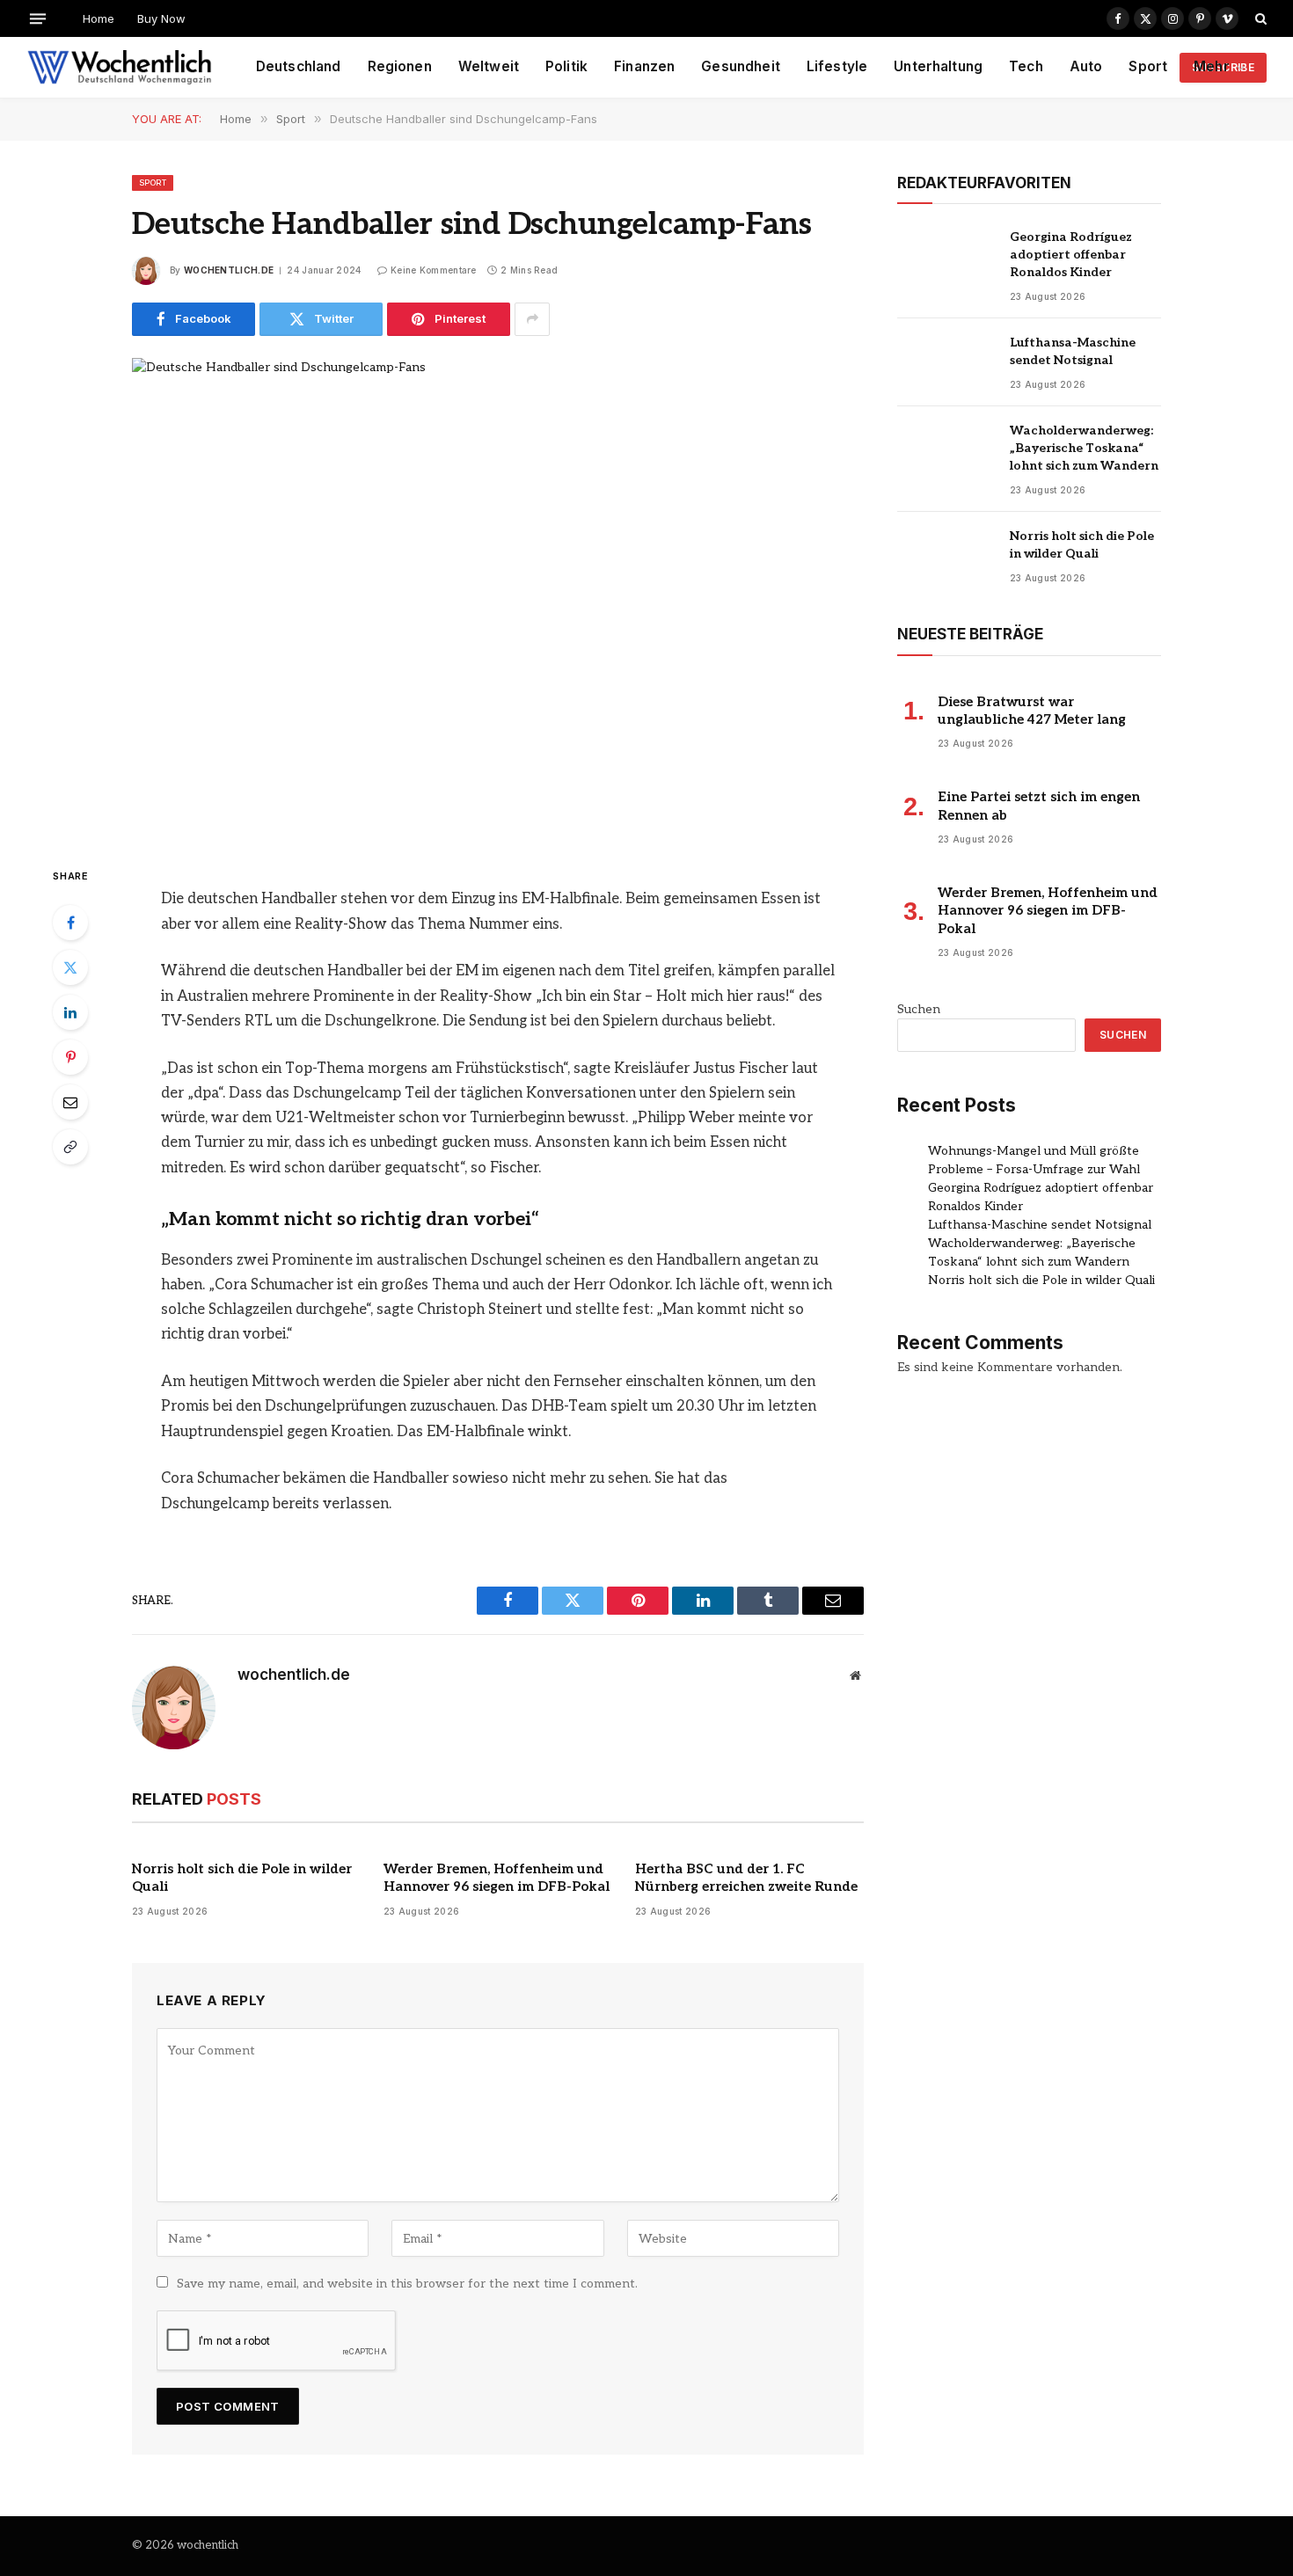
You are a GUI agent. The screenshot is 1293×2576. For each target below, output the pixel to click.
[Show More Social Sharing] (532, 319)
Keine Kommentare (434, 270)
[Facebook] (70, 923)
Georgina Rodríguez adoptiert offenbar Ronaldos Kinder (1071, 255)
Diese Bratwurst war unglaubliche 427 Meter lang (1032, 711)
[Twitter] (70, 967)
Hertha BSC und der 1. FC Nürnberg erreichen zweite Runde (746, 1878)
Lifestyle (837, 66)
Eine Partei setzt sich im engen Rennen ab (1039, 806)
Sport (1148, 66)
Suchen (919, 1009)
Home (99, 18)
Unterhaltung (938, 66)
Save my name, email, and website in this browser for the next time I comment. (407, 2284)
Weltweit (489, 66)
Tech (1026, 66)
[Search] (1259, 18)
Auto (1086, 66)
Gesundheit (741, 66)
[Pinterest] (70, 1057)
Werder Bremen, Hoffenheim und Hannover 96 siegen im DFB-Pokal (497, 1878)
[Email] (70, 1102)
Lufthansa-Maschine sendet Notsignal (1073, 351)
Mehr (1212, 66)
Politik (566, 66)
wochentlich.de (229, 270)
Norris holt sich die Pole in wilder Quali (242, 1878)
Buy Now (161, 18)
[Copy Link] (70, 1147)
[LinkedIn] (70, 1012)
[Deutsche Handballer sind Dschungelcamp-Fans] (498, 597)
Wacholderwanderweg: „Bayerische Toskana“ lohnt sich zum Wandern (1084, 448)
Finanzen (644, 66)
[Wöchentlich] (119, 68)
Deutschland (299, 66)
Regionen (400, 66)
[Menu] (38, 18)
